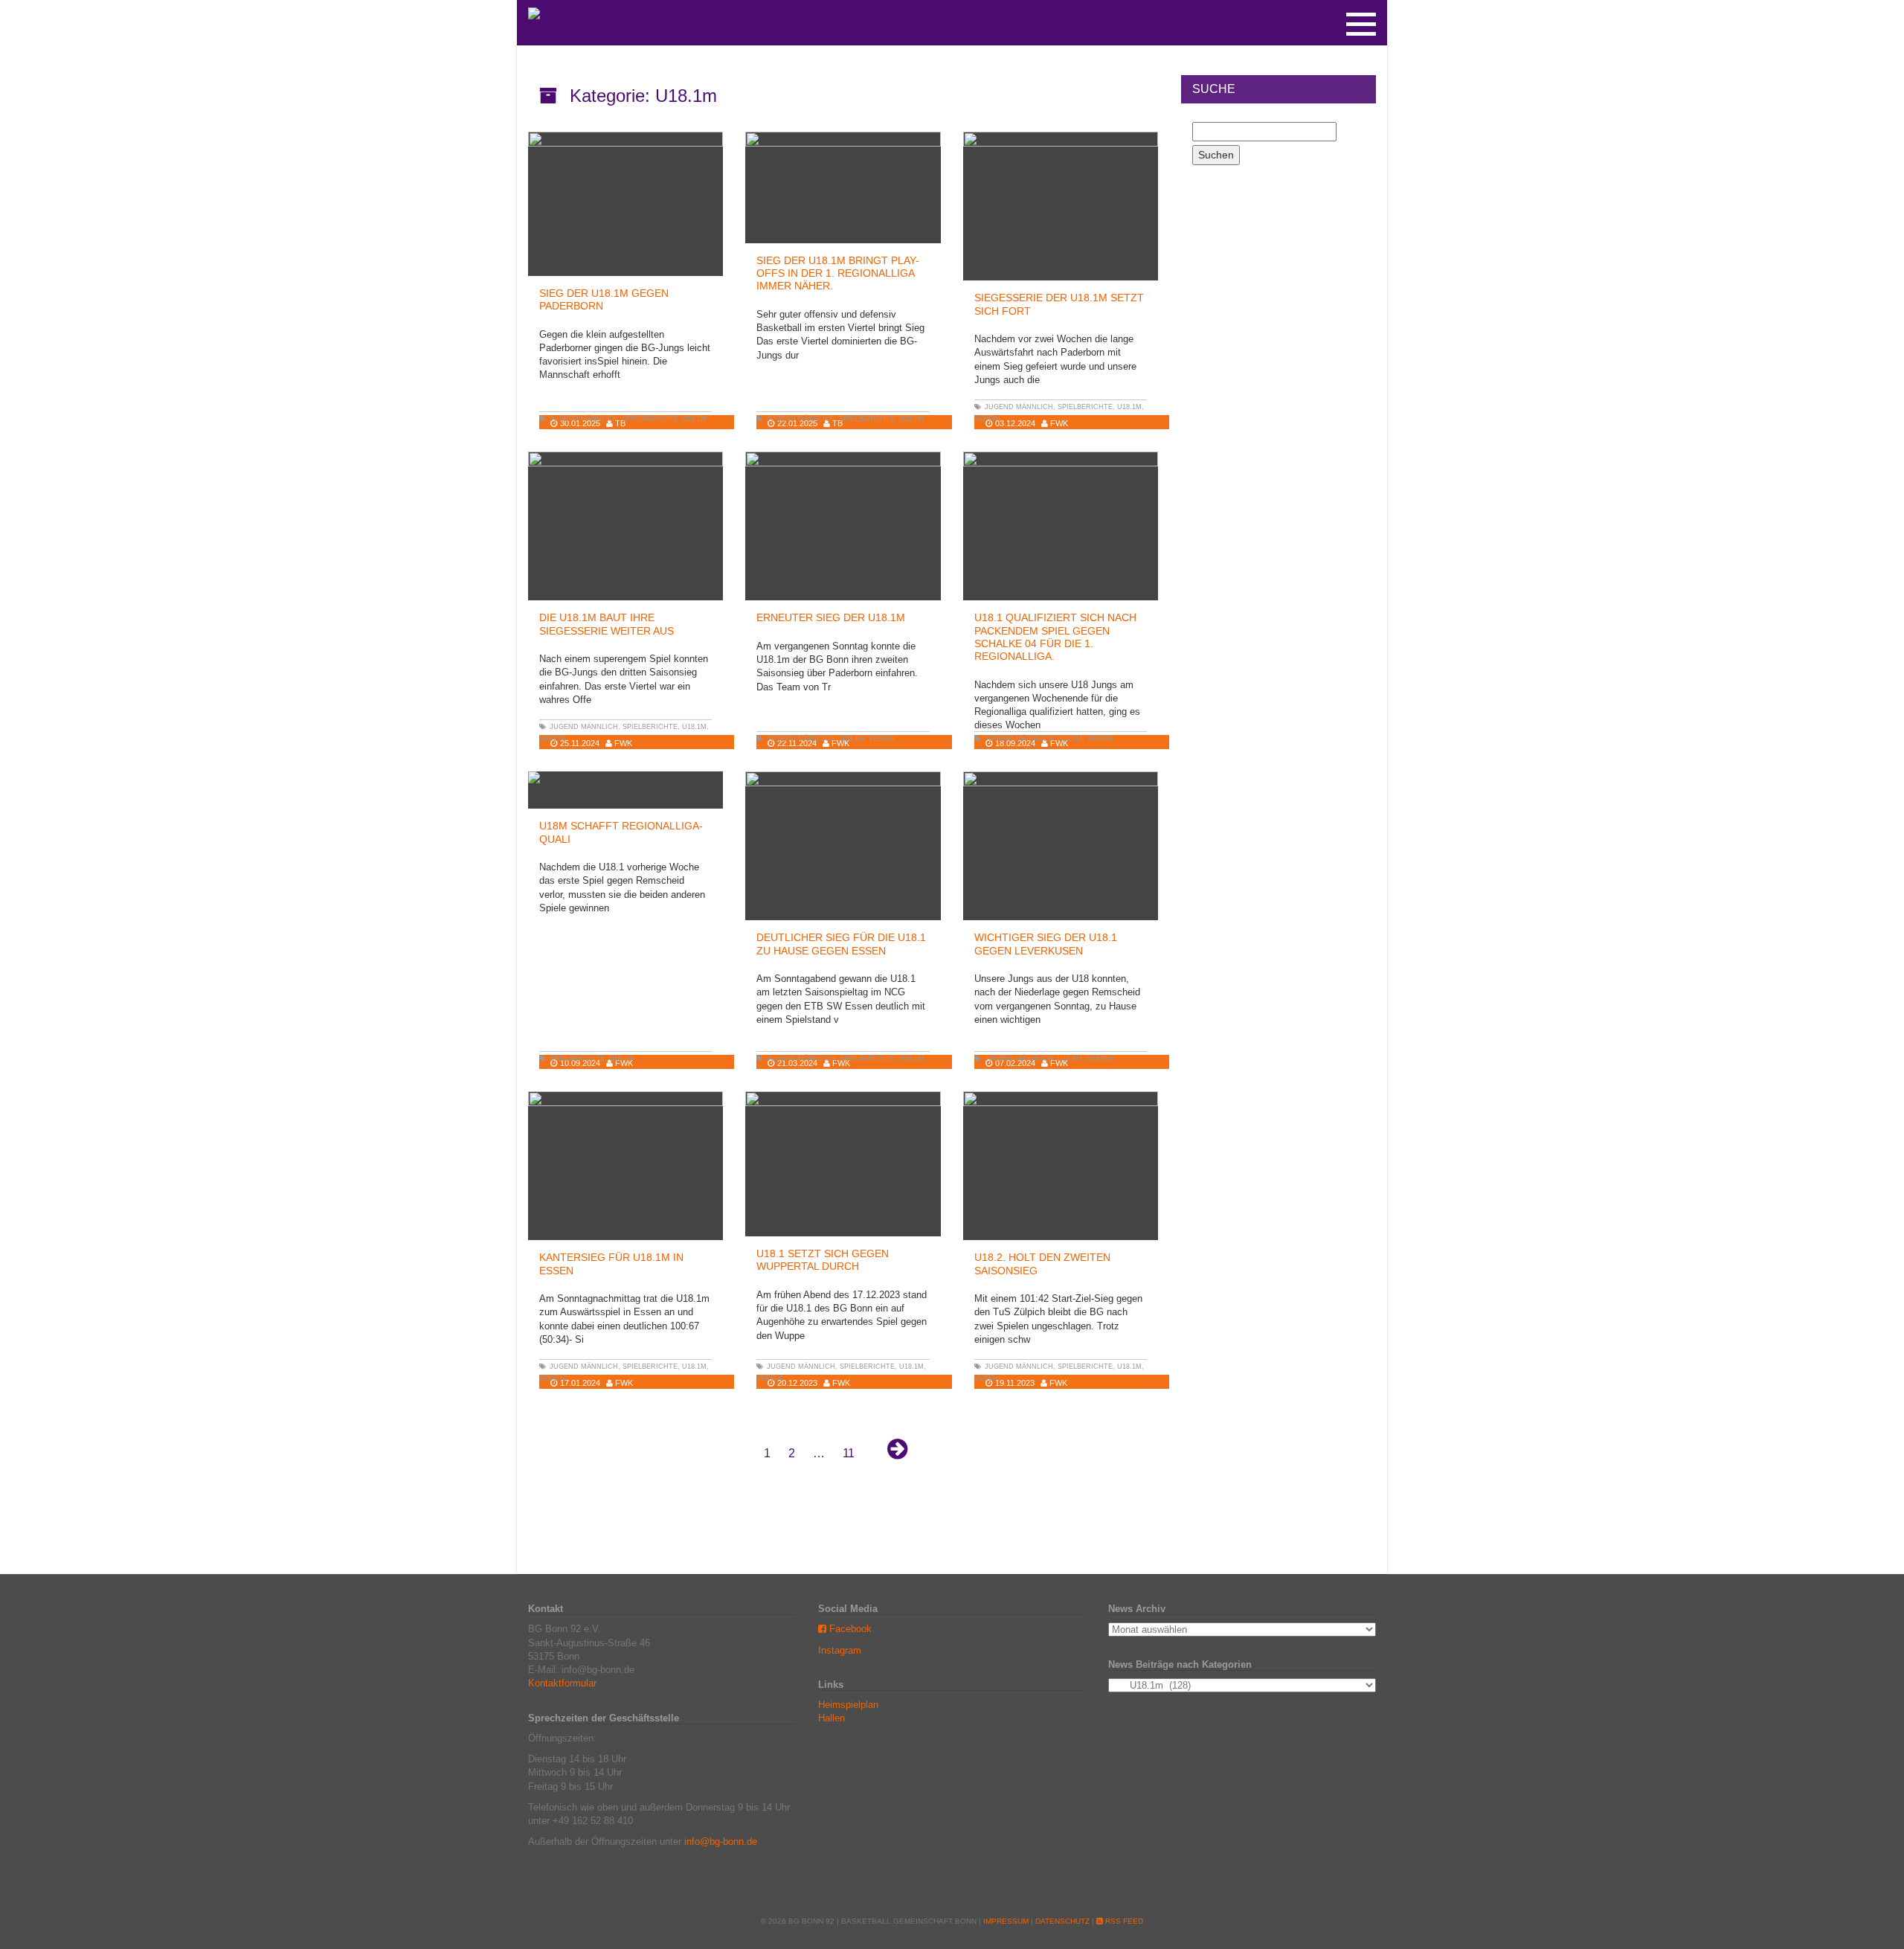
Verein (987, 419)
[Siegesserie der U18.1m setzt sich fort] (1061, 208)
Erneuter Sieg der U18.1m (831, 617)
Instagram (840, 1650)
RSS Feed (1123, 1921)
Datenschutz (1062, 1921)
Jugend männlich (584, 419)
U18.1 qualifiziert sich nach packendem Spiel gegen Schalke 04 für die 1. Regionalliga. (1055, 637)
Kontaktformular (562, 1683)
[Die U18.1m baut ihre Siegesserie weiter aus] (625, 529)
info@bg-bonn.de (721, 1842)
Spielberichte (650, 419)
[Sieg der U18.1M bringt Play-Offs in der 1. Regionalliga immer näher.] (843, 187)
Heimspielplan (848, 1705)
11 (849, 1453)
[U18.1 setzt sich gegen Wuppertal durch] (843, 1164)
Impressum (1006, 1921)
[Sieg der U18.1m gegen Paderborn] (625, 204)
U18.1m (694, 419)
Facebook (849, 1629)
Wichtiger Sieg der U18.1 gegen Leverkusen (1046, 944)
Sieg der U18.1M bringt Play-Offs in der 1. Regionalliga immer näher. (838, 273)
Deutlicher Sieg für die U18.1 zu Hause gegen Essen (841, 944)
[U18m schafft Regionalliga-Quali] (625, 777)
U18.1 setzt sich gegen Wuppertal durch (823, 1260)
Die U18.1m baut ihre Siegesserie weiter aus (607, 624)
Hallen (832, 1718)
